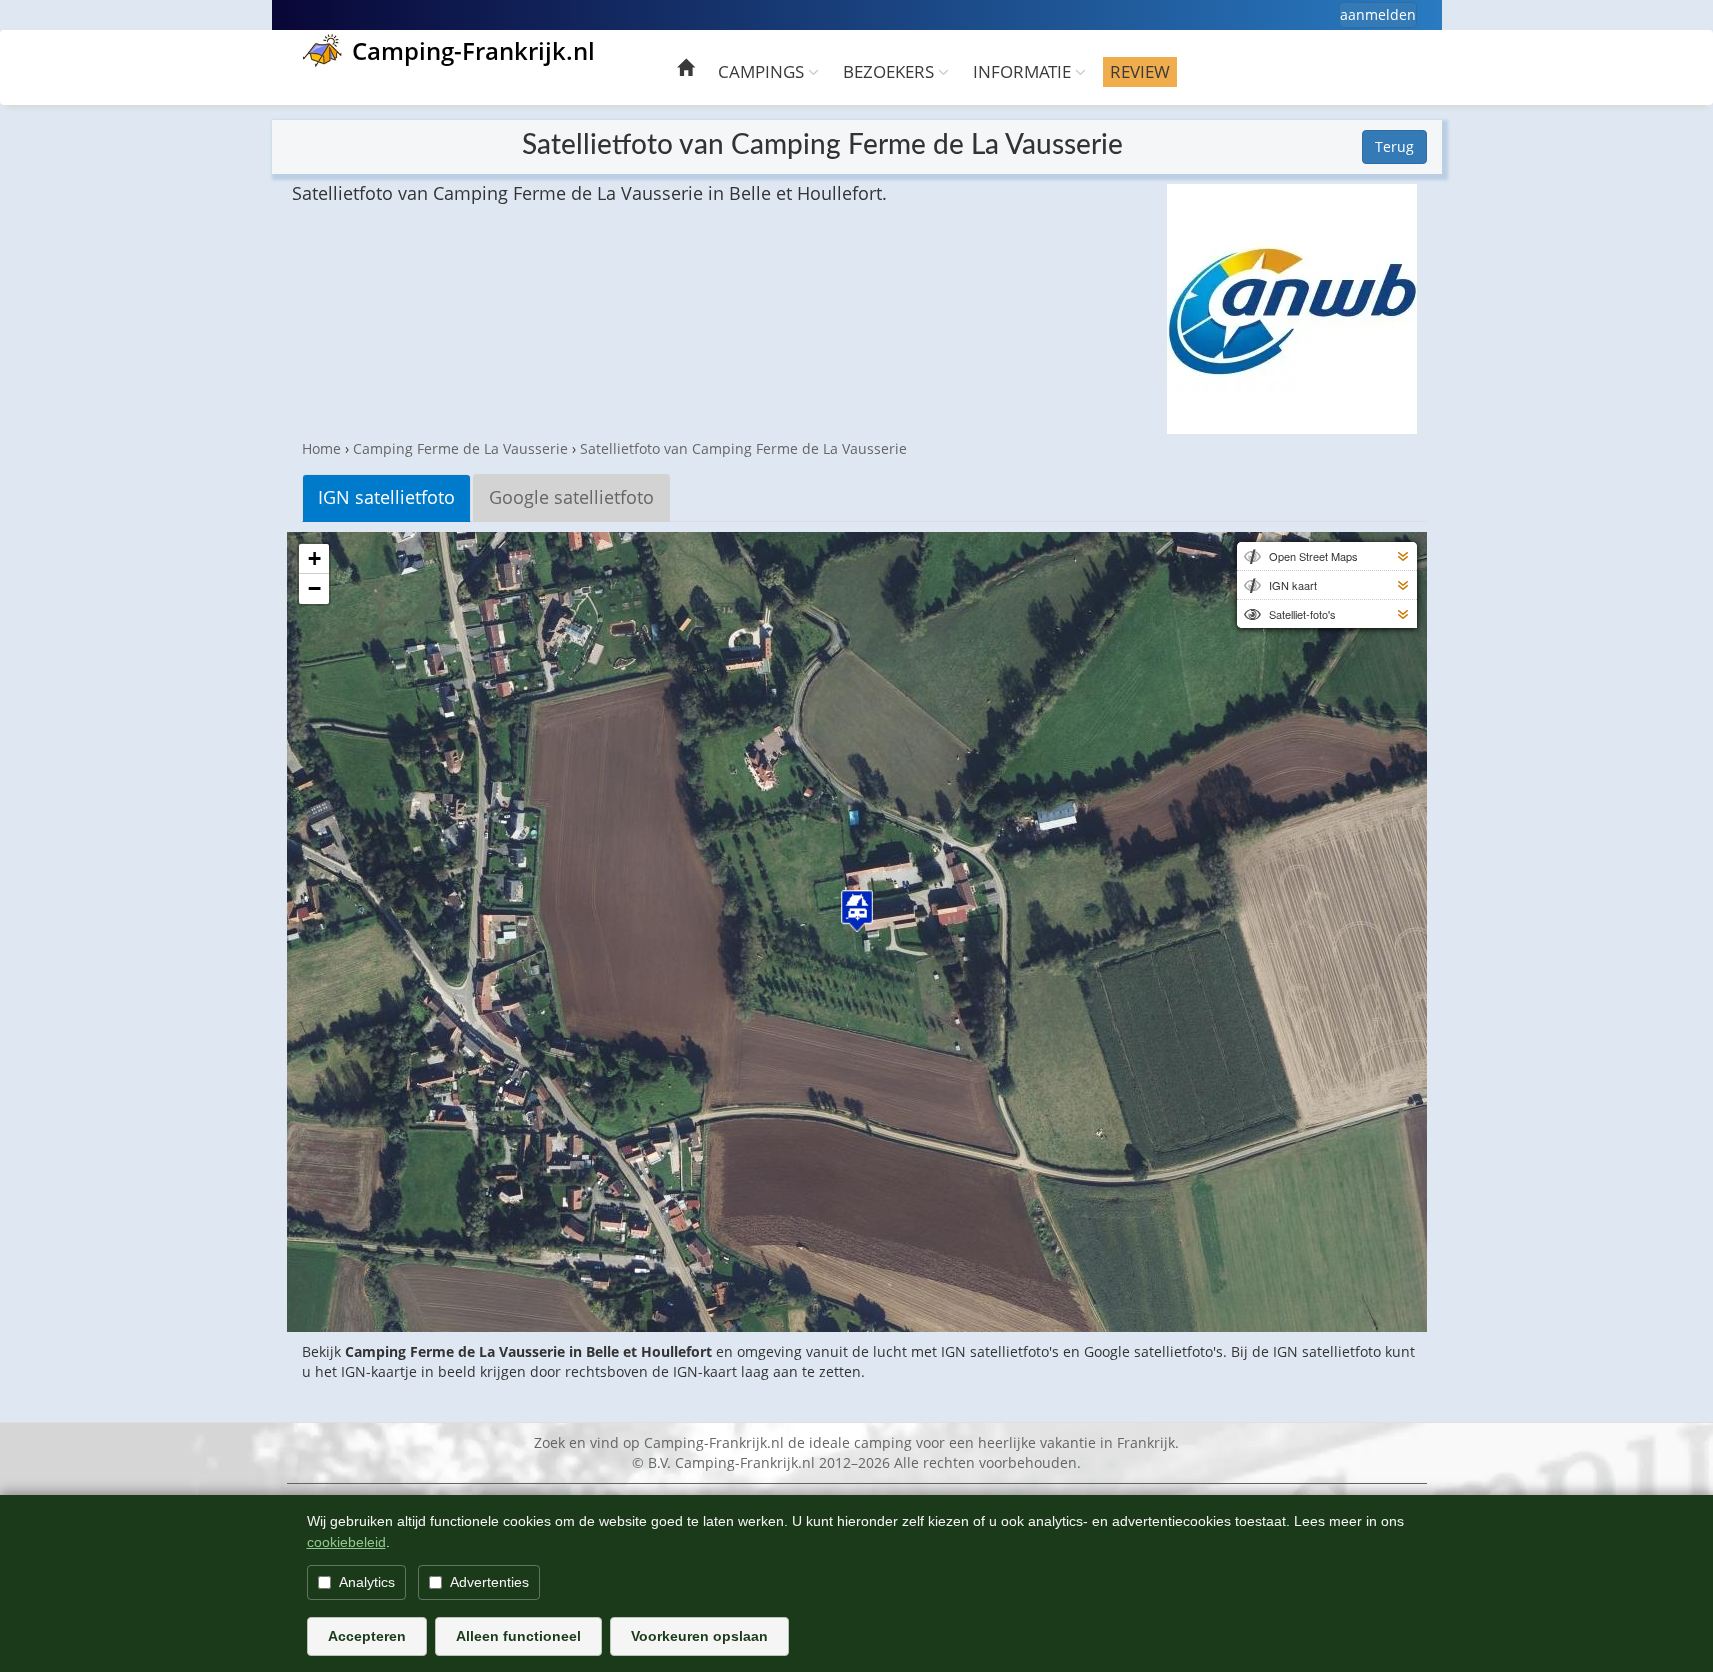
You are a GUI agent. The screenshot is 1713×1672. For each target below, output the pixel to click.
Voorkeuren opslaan (699, 1636)
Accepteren (367, 1636)
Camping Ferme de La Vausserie (460, 448)
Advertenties (489, 1582)
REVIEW (1140, 71)
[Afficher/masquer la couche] (1251, 556)
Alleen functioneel (518, 1636)
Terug (1394, 146)
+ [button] (314, 558)
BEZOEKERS (890, 71)
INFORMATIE (1024, 71)
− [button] (314, 588)
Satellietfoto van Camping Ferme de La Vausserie (743, 448)
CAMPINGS (763, 71)
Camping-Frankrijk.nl (473, 50)
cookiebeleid (346, 1542)
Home (321, 448)
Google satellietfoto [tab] (571, 497)
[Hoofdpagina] (685, 70)
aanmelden (1378, 14)
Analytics (367, 1582)
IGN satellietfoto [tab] (386, 497)
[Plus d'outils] (1403, 556)
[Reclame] (1292, 309)
